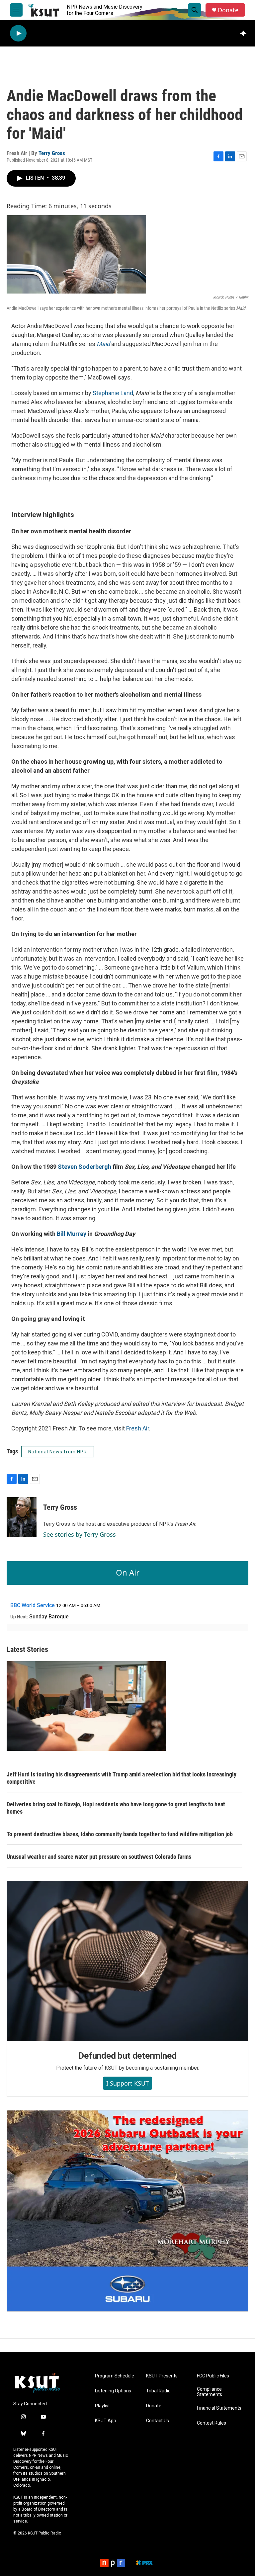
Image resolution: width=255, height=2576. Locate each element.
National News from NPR (58, 1452)
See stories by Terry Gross (80, 1534)
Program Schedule (115, 2376)
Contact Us (158, 2421)
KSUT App (106, 2421)
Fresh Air (138, 1428)
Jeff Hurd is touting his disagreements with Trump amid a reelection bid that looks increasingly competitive (122, 1778)
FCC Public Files (213, 2376)
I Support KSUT (127, 2083)
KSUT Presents (162, 2376)
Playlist (102, 2406)
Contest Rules (212, 2423)
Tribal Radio (158, 2391)
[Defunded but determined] (127, 1961)
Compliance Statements (210, 2392)
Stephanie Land (113, 393)
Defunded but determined (127, 2056)
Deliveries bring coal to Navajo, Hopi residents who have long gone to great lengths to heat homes (116, 1808)
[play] (18, 33)
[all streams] (245, 33)
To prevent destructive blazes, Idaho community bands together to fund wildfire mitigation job (120, 1834)
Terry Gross (52, 153)
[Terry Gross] (22, 1517)
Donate (228, 10)
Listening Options (113, 2391)
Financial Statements (219, 2408)
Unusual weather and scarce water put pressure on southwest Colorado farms (99, 1857)
